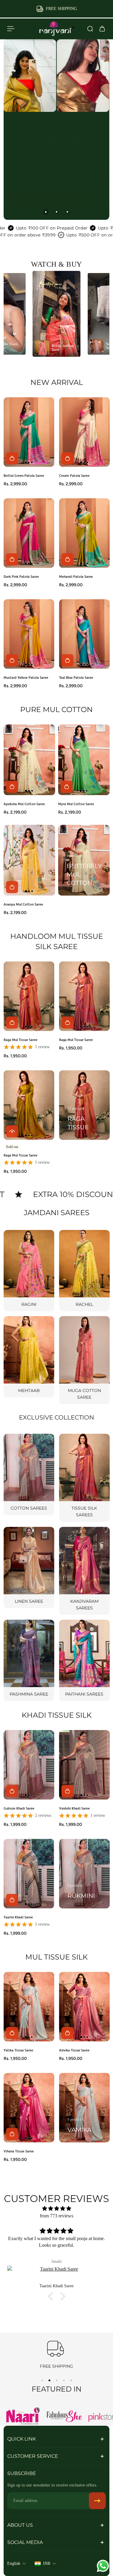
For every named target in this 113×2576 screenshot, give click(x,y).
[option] (57, 314)
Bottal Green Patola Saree (24, 476)
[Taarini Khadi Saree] (29, 1874)
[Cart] (102, 29)
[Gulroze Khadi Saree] (29, 1765)
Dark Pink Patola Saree (21, 576)
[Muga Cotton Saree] (84, 1360)
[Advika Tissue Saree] (84, 2007)
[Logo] (57, 29)
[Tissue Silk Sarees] (84, 1478)
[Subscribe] (97, 2501)
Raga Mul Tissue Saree (20, 1040)
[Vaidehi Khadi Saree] (84, 1765)
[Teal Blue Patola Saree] (84, 634)
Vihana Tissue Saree (19, 2151)
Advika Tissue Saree (74, 2050)
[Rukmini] (84, 1874)
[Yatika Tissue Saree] (29, 2007)
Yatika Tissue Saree (18, 2050)
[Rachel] (84, 1271)
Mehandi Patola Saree (76, 576)
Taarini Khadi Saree (18, 1917)
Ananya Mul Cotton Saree (23, 904)
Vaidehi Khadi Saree (74, 1808)
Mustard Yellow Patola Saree (26, 677)
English (14, 2563)
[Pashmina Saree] (29, 1660)
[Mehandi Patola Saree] (84, 533)
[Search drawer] (90, 29)
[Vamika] (84, 2108)
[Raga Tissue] (84, 1105)
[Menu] (11, 29)
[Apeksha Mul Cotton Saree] (29, 760)
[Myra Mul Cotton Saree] (84, 760)
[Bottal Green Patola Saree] (29, 432)
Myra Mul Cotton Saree (76, 804)
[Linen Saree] (29, 1568)
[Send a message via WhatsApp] (103, 2566)
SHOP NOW (56, 203)
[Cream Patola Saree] (84, 432)
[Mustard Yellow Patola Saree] (29, 634)
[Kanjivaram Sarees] (84, 1571)
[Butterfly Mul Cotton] (84, 860)
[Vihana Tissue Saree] (29, 2108)
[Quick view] (12, 1131)
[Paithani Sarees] (84, 1660)
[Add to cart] (12, 459)
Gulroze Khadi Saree (19, 1808)
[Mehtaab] (29, 1357)
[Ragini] (29, 1271)
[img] (56, 2208)
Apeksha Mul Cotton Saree (24, 804)
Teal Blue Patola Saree (76, 677)
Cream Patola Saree (74, 476)
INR (47, 2563)
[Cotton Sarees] (29, 1474)
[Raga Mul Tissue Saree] (29, 996)
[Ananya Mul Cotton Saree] (29, 860)
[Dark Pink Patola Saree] (29, 533)
